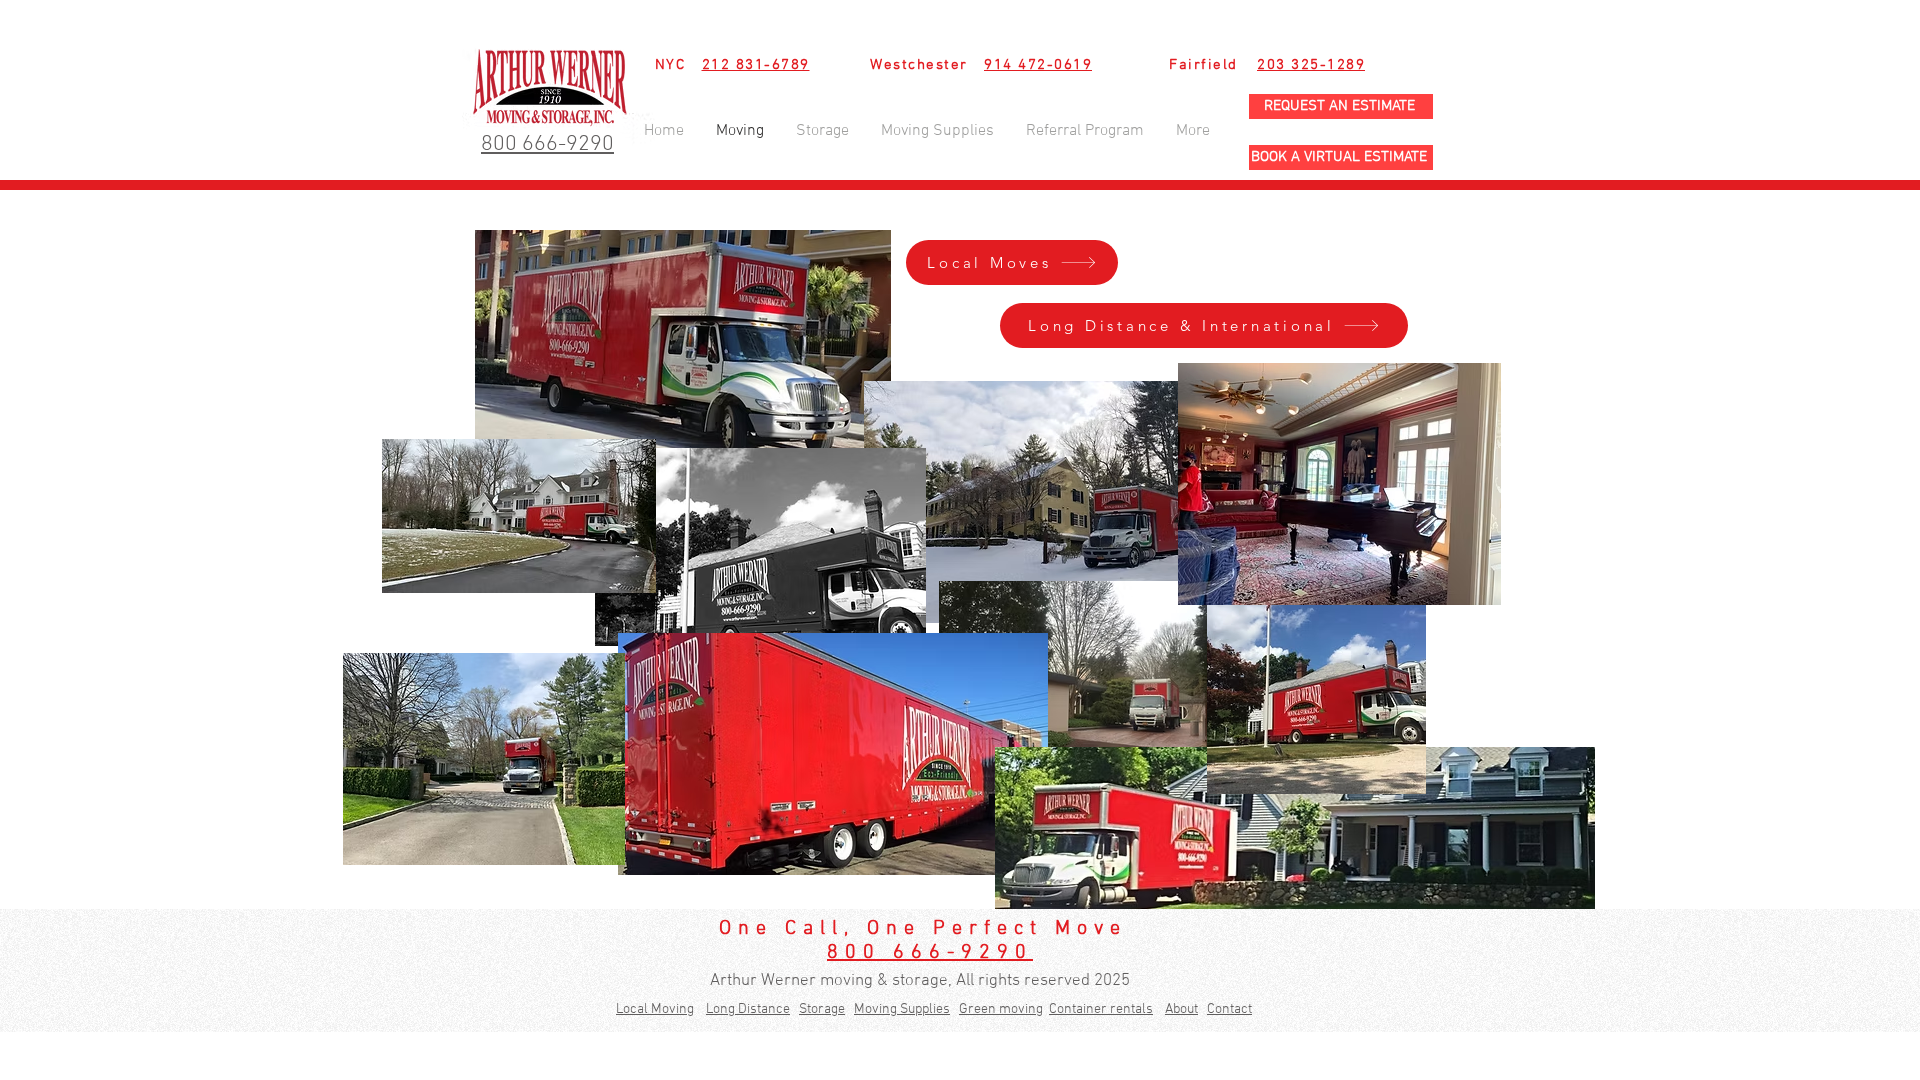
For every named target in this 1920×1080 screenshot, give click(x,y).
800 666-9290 (930, 953)
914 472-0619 (1038, 65)
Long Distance (748, 1009)
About (1181, 1009)
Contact (1229, 1009)
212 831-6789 (756, 65)
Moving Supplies (902, 1009)
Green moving (1001, 1009)
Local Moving (655, 1009)
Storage (822, 1009)
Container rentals (1101, 1009)
